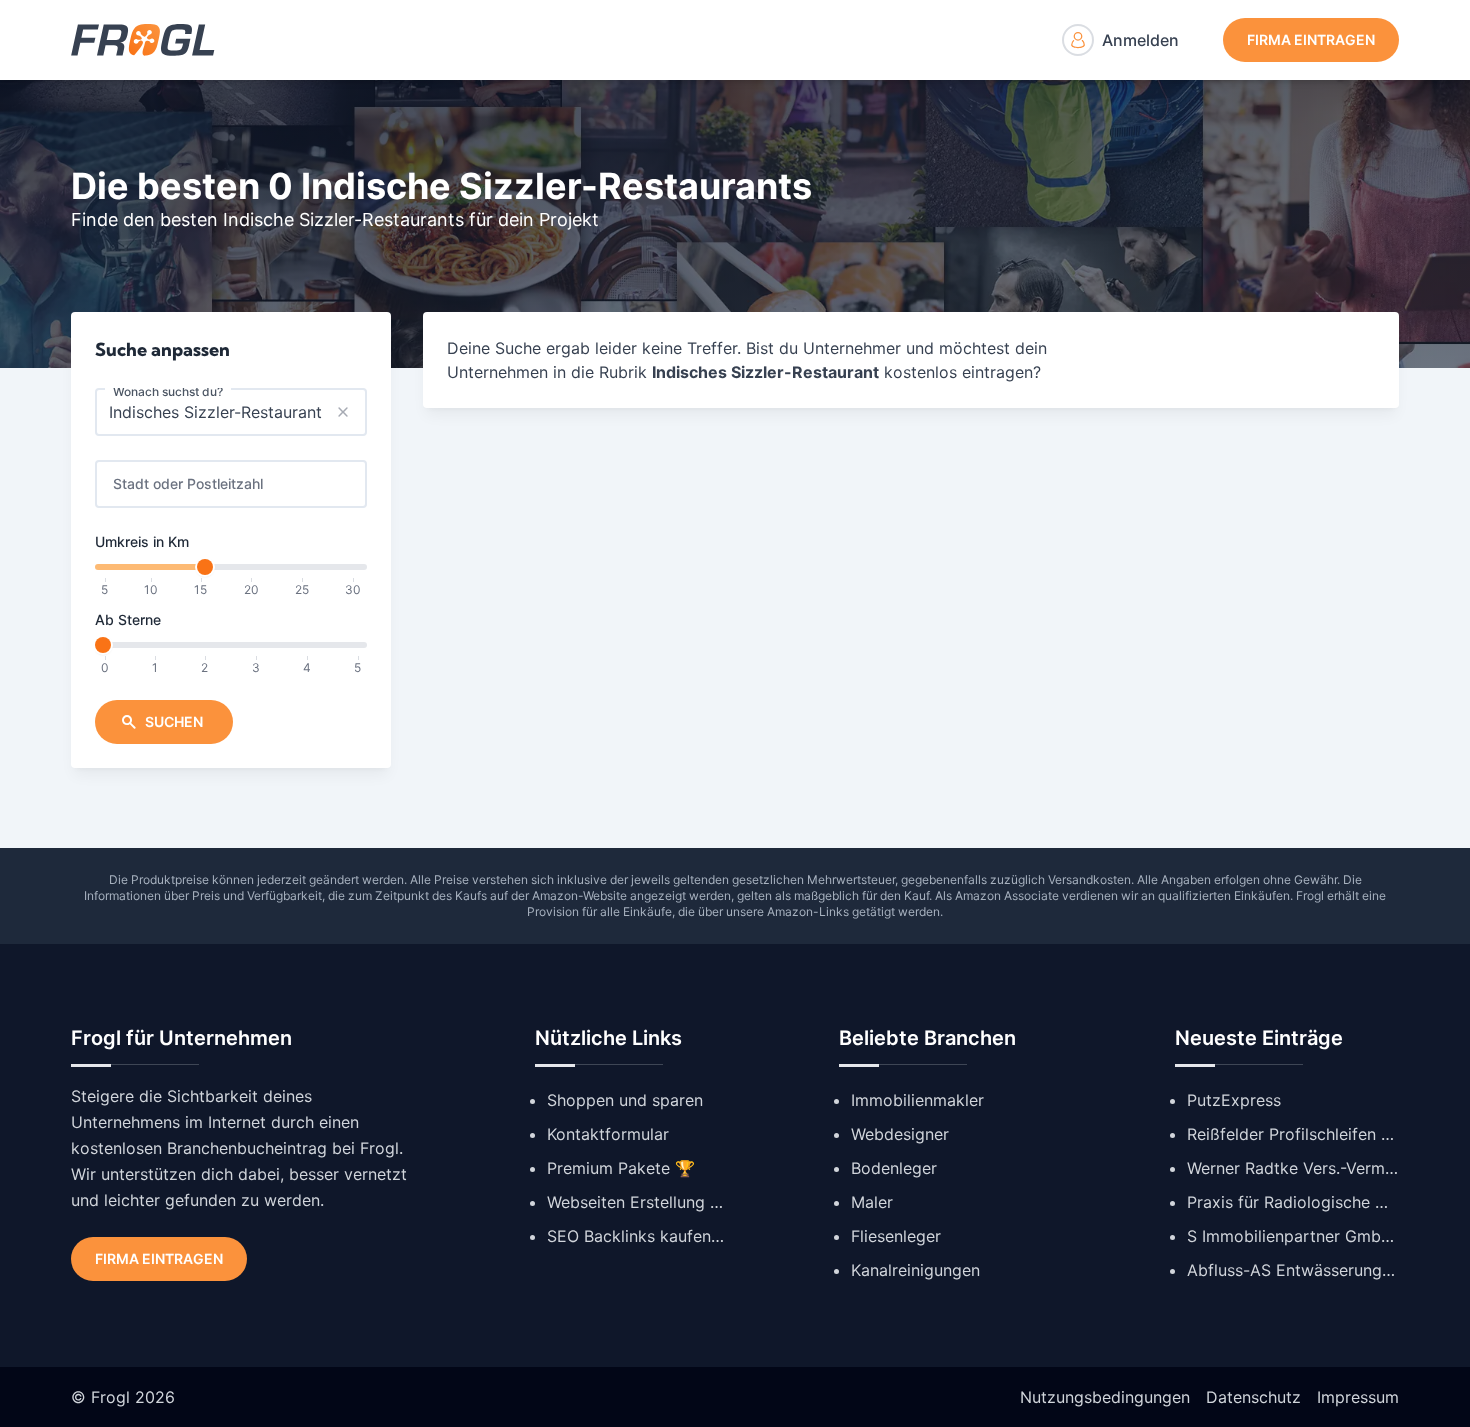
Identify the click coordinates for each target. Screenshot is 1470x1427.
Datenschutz (1253, 1397)
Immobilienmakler (917, 1100)
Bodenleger (894, 1168)
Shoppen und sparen (625, 1100)
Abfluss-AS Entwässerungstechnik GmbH (1293, 1270)
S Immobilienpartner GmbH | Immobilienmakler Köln (1293, 1236)
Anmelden (1140, 40)
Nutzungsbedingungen (1105, 1397)
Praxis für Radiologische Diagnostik (1293, 1202)
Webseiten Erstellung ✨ (637, 1202)
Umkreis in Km (142, 541)
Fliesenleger (896, 1236)
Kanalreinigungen (915, 1270)
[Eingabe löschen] (343, 412)
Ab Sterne (128, 619)
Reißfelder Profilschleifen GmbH (1293, 1134)
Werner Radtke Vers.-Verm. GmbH (1293, 1168)
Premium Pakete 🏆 (621, 1168)
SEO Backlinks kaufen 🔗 (637, 1236)
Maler (872, 1202)
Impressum (1358, 1397)
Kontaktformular (608, 1134)
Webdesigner (900, 1134)
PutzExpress (1234, 1100)
